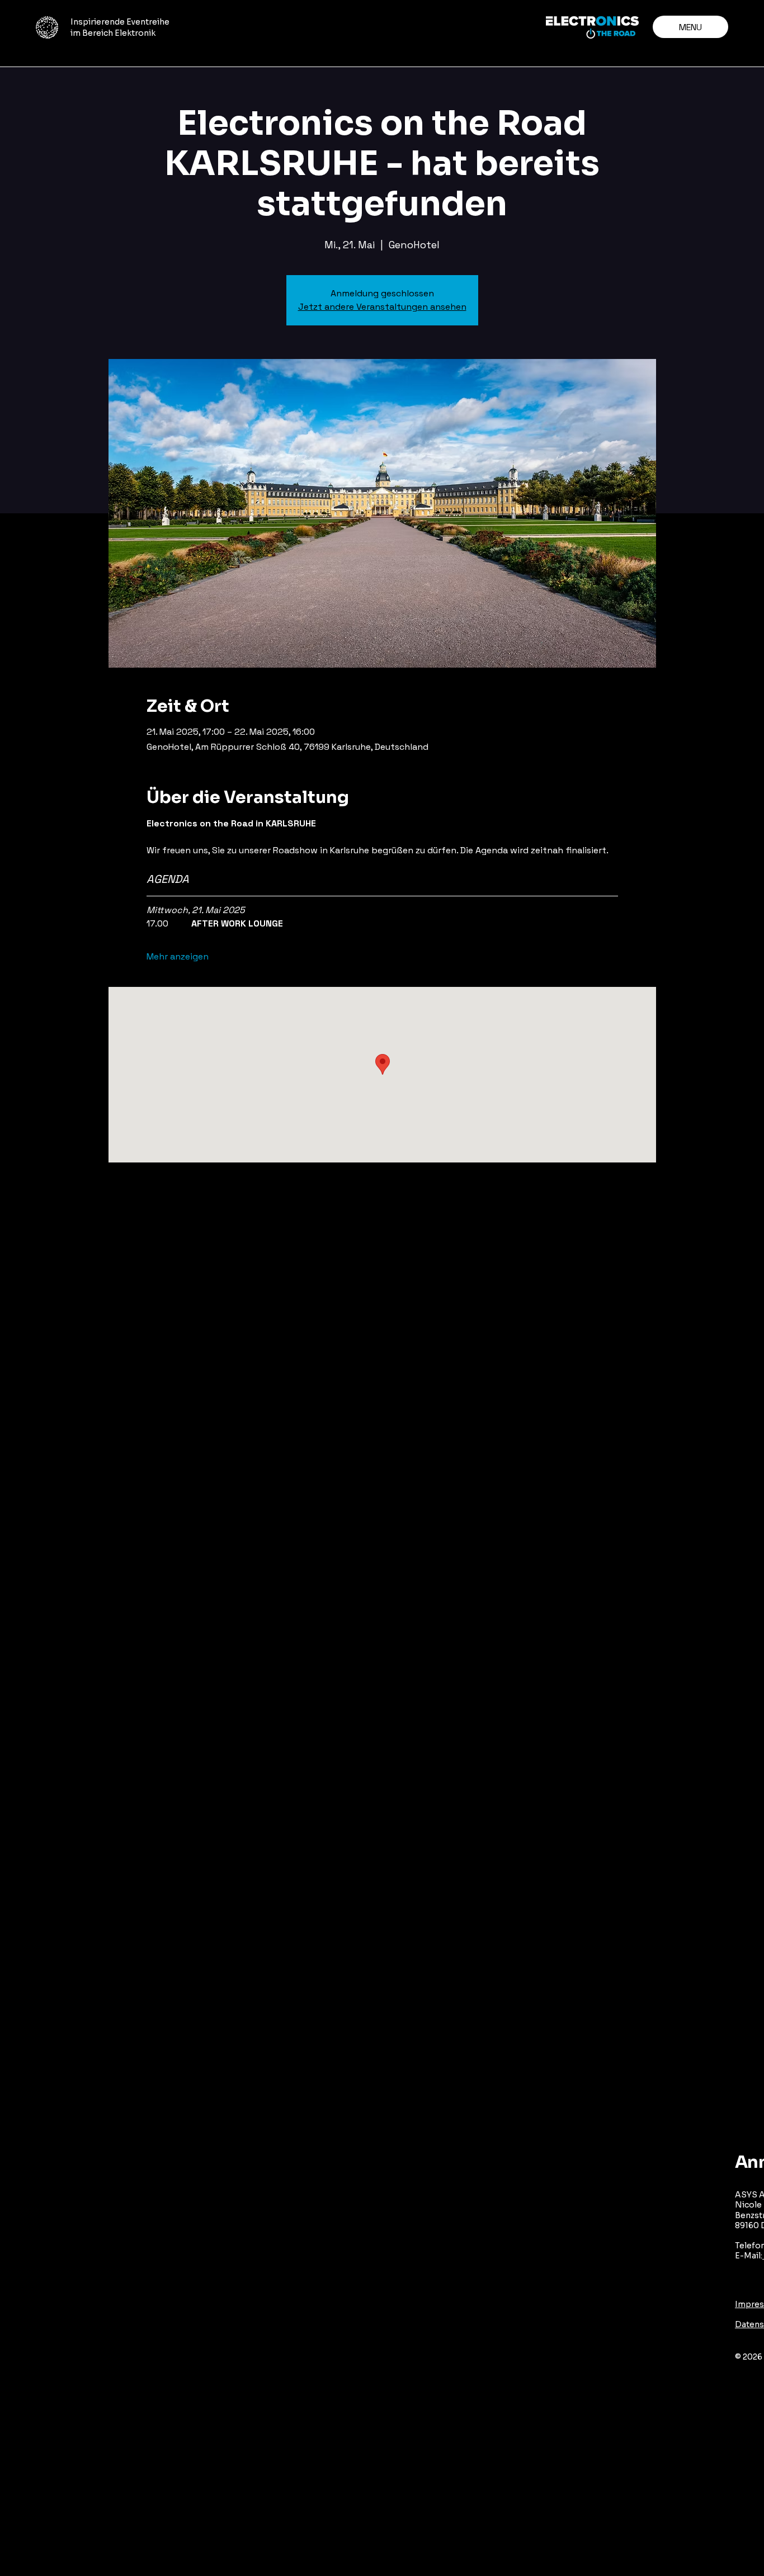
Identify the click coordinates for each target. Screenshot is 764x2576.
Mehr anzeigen (178, 956)
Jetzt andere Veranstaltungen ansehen (382, 307)
